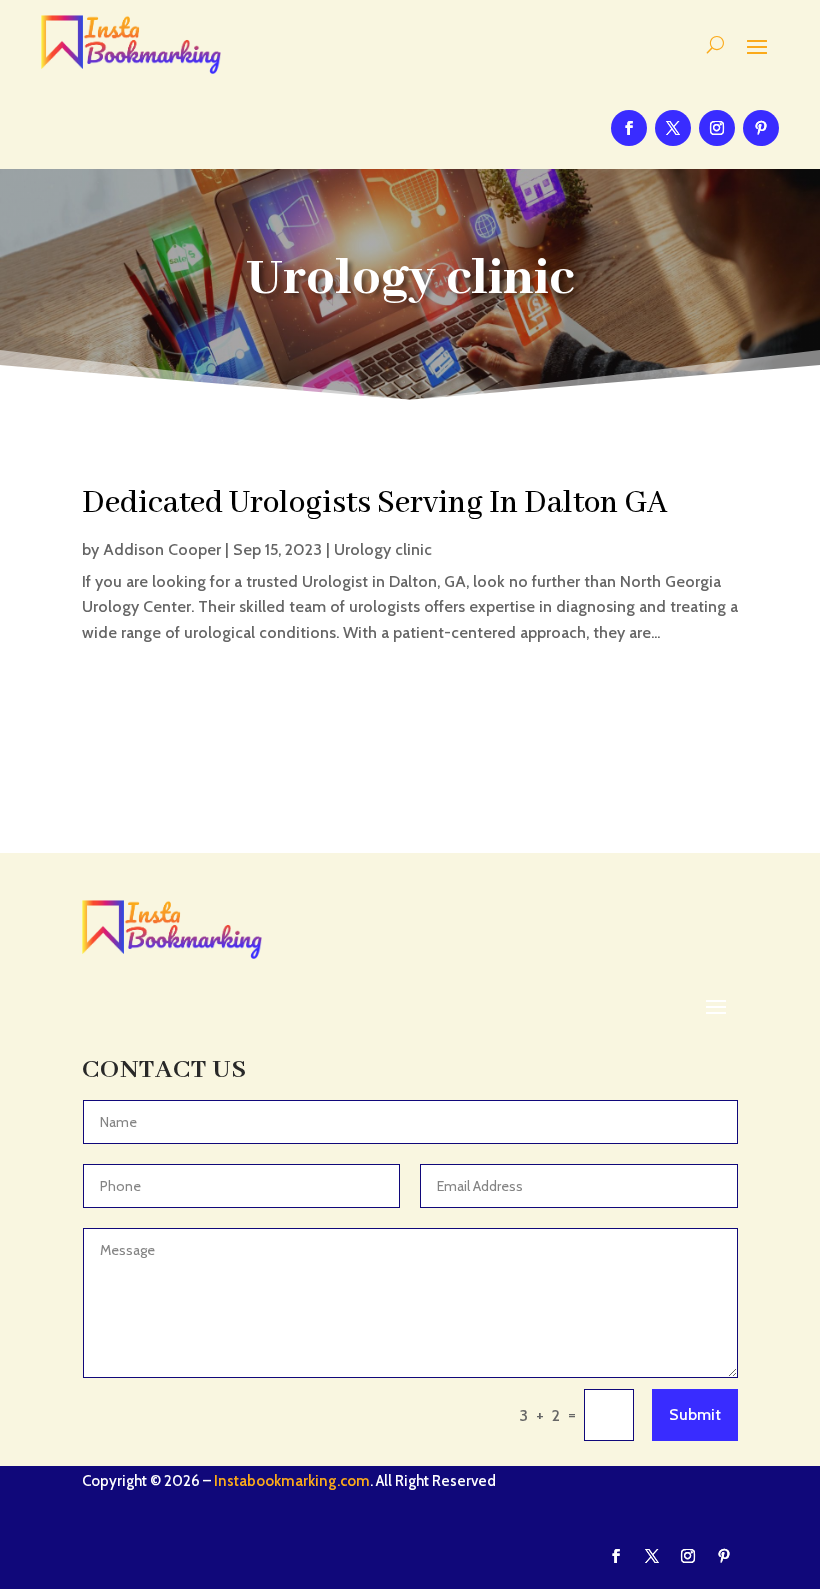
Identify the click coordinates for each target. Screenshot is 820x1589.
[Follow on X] (673, 128)
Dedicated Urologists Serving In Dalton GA (375, 503)
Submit (695, 1414)
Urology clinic (383, 549)
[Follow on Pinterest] (761, 128)
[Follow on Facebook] (629, 128)
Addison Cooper (162, 549)
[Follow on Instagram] (717, 128)
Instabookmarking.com (292, 1481)
